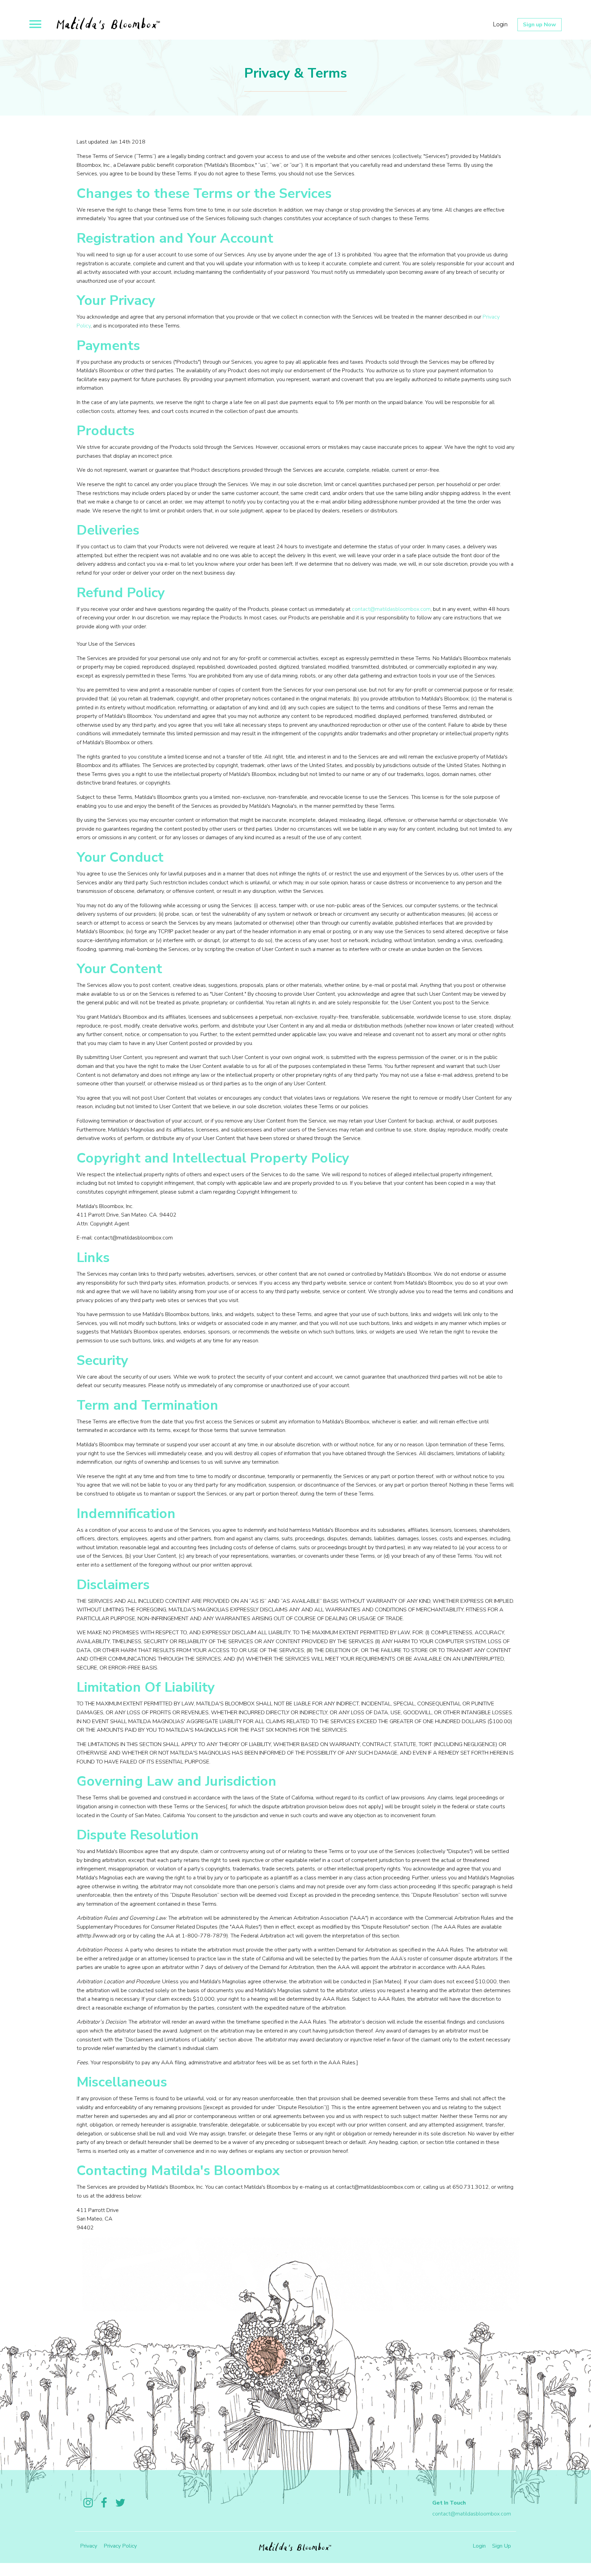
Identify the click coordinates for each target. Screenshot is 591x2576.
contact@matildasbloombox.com (391, 609)
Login (500, 24)
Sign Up (502, 2546)
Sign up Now (540, 25)
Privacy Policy (120, 2546)
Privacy (89, 2546)
